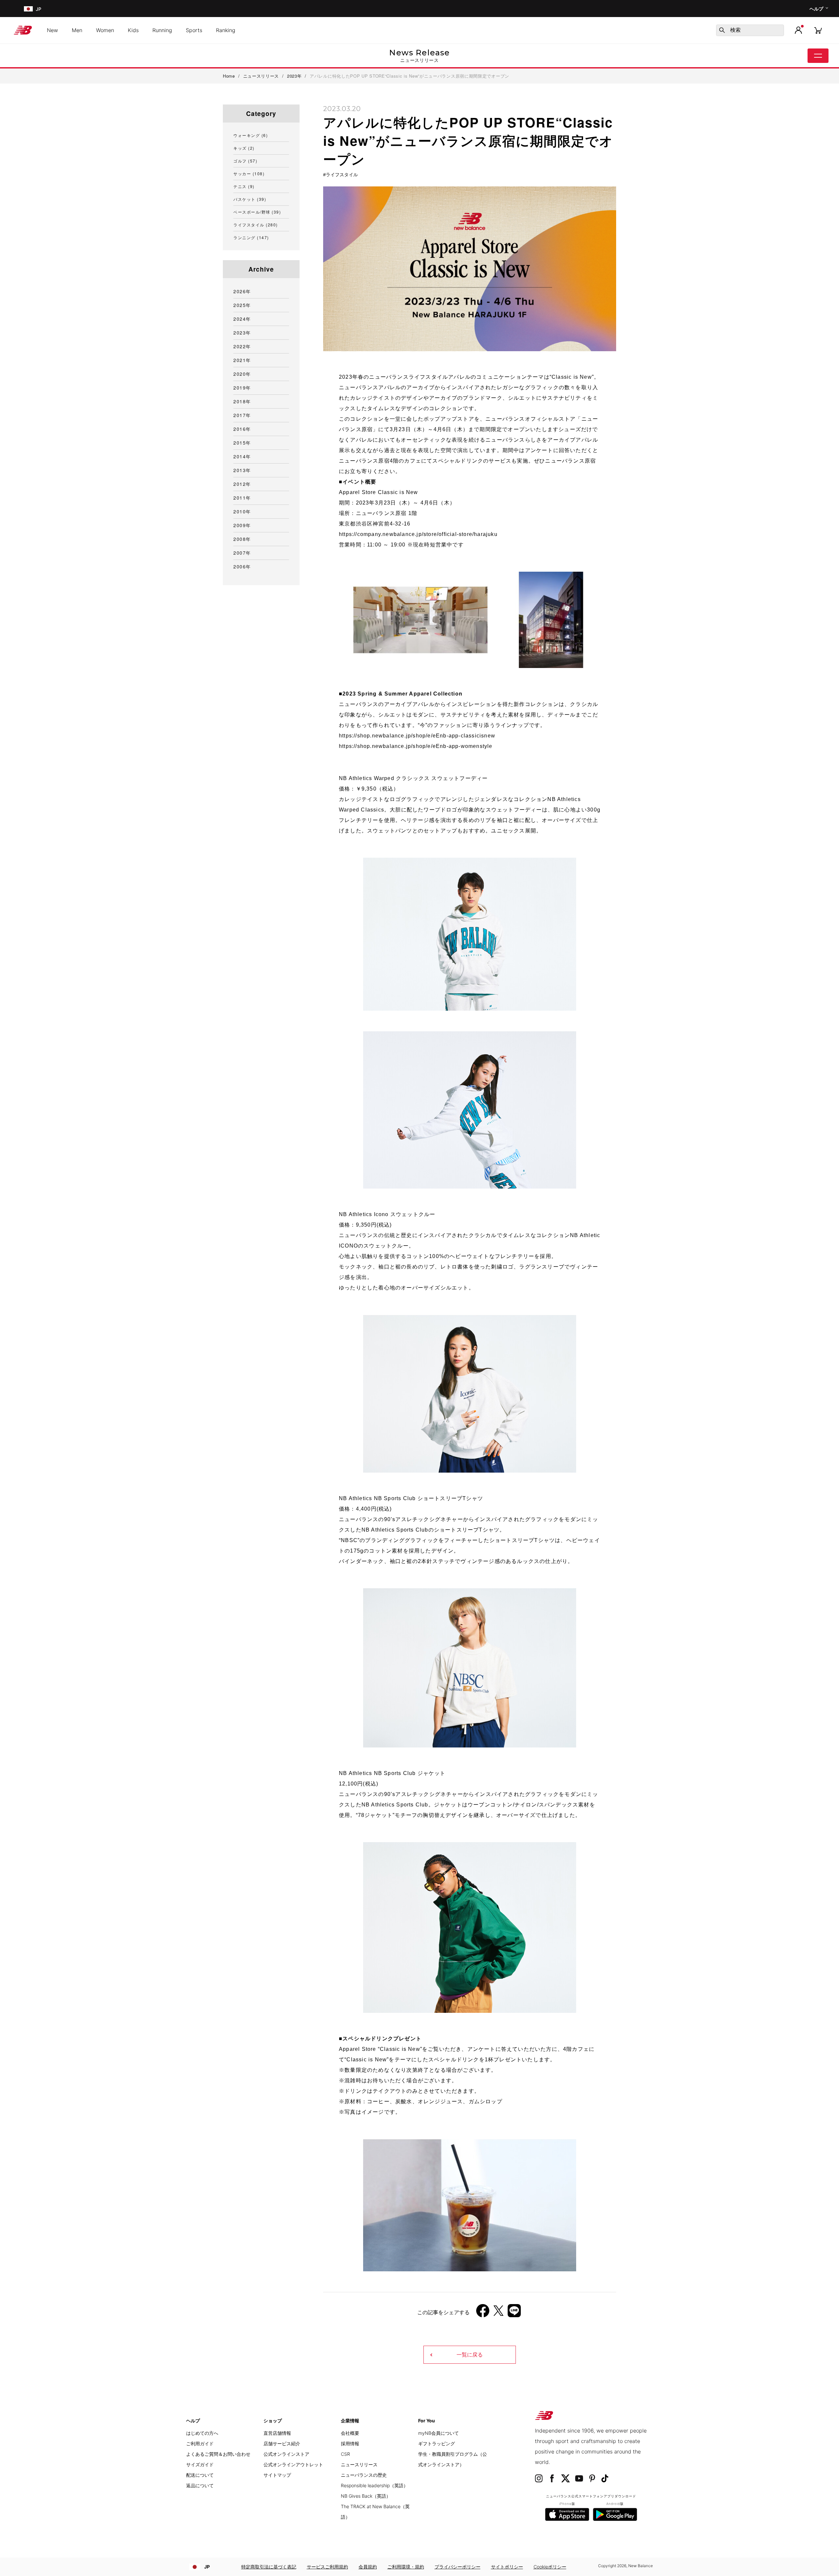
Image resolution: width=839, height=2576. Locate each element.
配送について (200, 2475)
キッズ (244, 148)
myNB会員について (439, 2433)
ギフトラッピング (437, 2443)
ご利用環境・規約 (406, 2567)
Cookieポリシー (550, 2567)
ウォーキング (251, 135)
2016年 (242, 429)
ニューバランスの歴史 (364, 2475)
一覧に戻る (470, 2355)
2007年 (242, 553)
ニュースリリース (359, 2464)
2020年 (242, 374)
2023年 (242, 333)
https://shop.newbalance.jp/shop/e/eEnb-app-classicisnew (417, 736)
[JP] (28, 9)
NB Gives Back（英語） (366, 2496)
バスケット (250, 199)
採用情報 (350, 2443)
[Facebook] (483, 2313)
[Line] (514, 2313)
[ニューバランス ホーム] (25, 30)
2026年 (242, 291)
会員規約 (368, 2567)
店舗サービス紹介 (282, 2443)
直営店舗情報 (277, 2433)
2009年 (242, 525)
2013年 (242, 470)
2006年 (242, 566)
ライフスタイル (342, 175)
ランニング (251, 237)
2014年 (242, 456)
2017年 (242, 415)
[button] (798, 30)
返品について (200, 2485)
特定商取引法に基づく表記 (269, 2567)
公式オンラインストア (286, 2454)
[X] (498, 2313)
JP (207, 2567)
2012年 (242, 484)
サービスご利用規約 (327, 2567)
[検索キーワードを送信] (722, 30)
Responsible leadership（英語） (374, 2485)
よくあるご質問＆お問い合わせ (218, 2454)
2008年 (242, 539)
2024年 (242, 319)
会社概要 (350, 2433)
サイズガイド (200, 2464)
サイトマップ (277, 2475)
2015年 (242, 443)
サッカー (249, 173)
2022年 (242, 346)
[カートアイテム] (818, 30)
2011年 (242, 498)
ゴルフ (245, 161)
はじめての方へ (202, 2433)
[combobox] (750, 30)
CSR (345, 2454)
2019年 (242, 388)
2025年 (242, 305)
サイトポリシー (507, 2567)
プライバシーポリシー (458, 2567)
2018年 (242, 401)
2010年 (242, 511)
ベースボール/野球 (257, 212)
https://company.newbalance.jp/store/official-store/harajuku (418, 534)
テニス (244, 186)
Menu (818, 56)
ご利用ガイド (200, 2443)
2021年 (242, 360)
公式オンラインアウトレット (293, 2464)
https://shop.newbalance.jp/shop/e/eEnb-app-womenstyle (416, 746)
